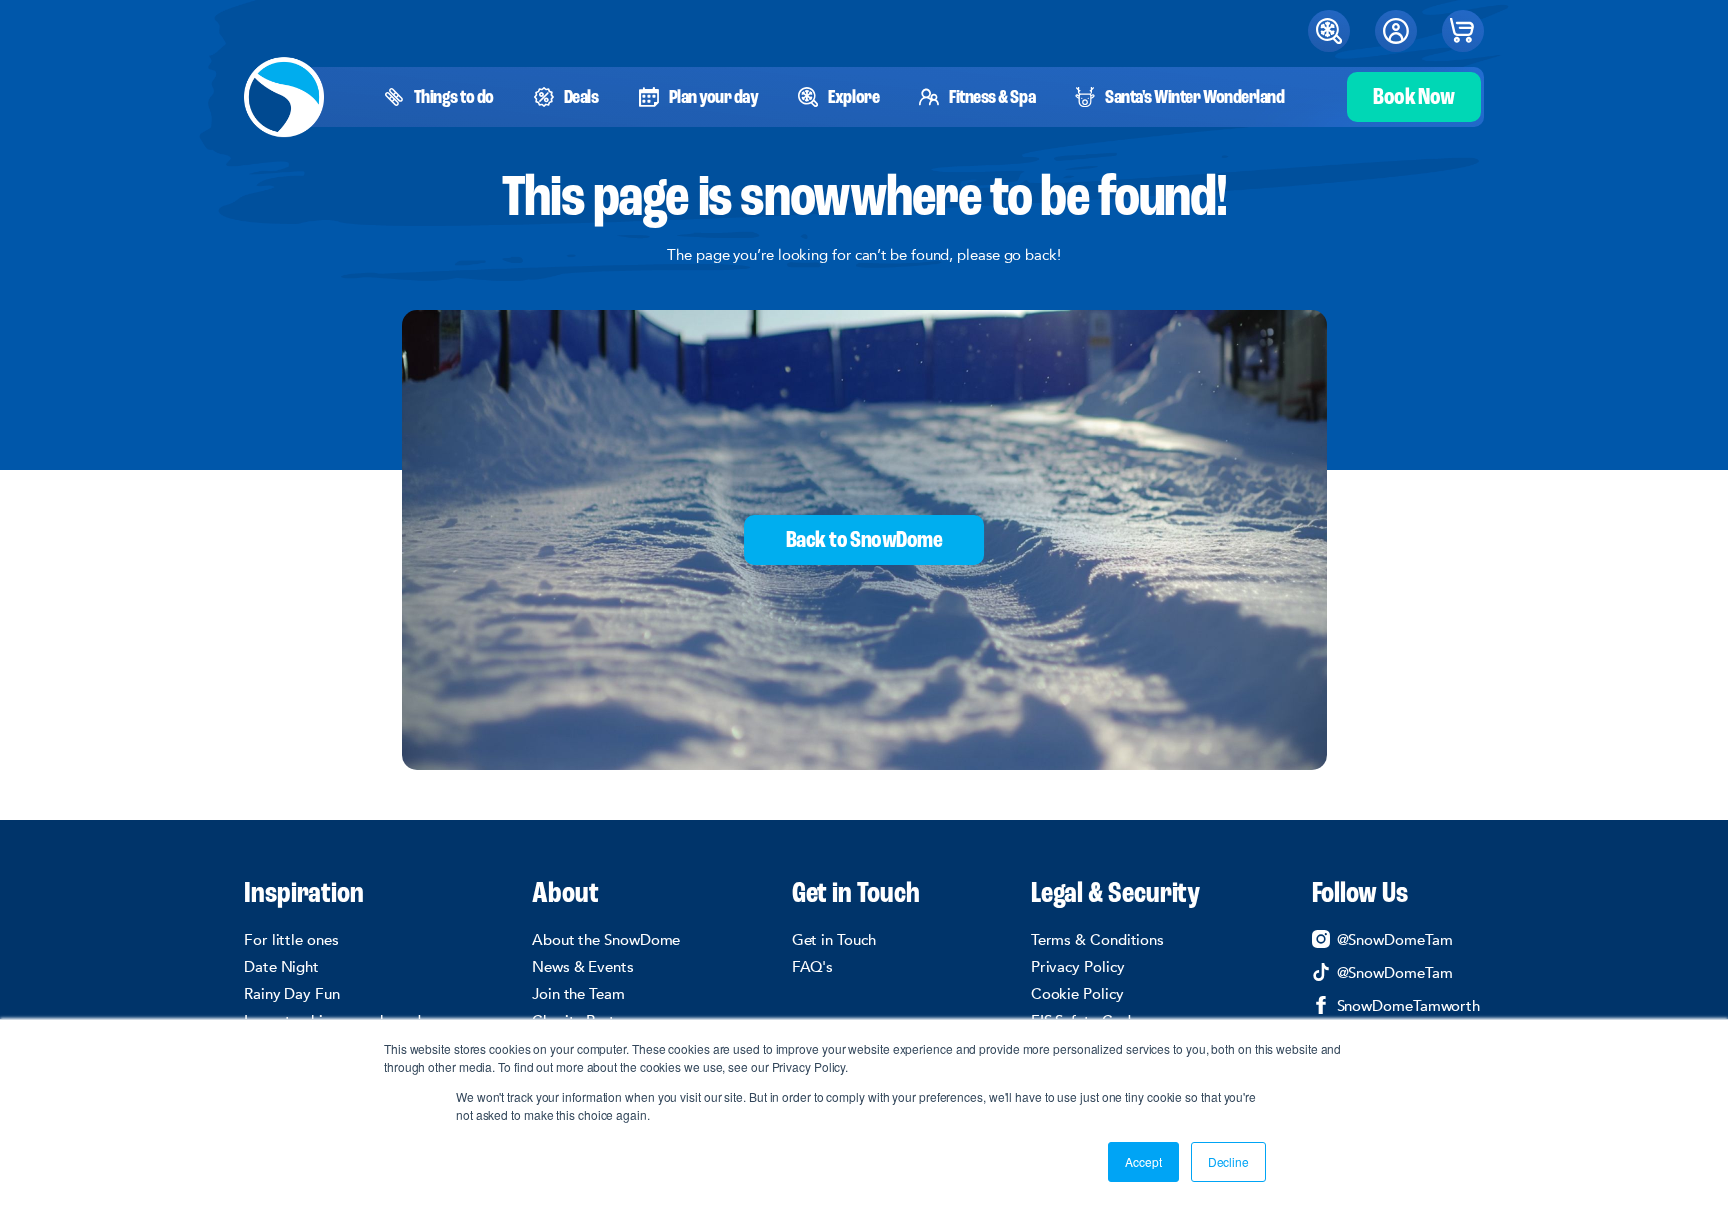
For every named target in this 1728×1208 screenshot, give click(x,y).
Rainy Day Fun (292, 994)
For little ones (291, 940)
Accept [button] (1143, 1161)
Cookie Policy (1077, 994)
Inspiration (304, 895)
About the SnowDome (606, 940)
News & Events (583, 967)
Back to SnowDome (864, 541)
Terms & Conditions (1097, 940)
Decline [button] (1228, 1161)
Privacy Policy (1078, 967)
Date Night (281, 967)
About (565, 895)
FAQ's (813, 967)
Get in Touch (856, 895)
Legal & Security (1116, 895)
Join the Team (578, 994)
